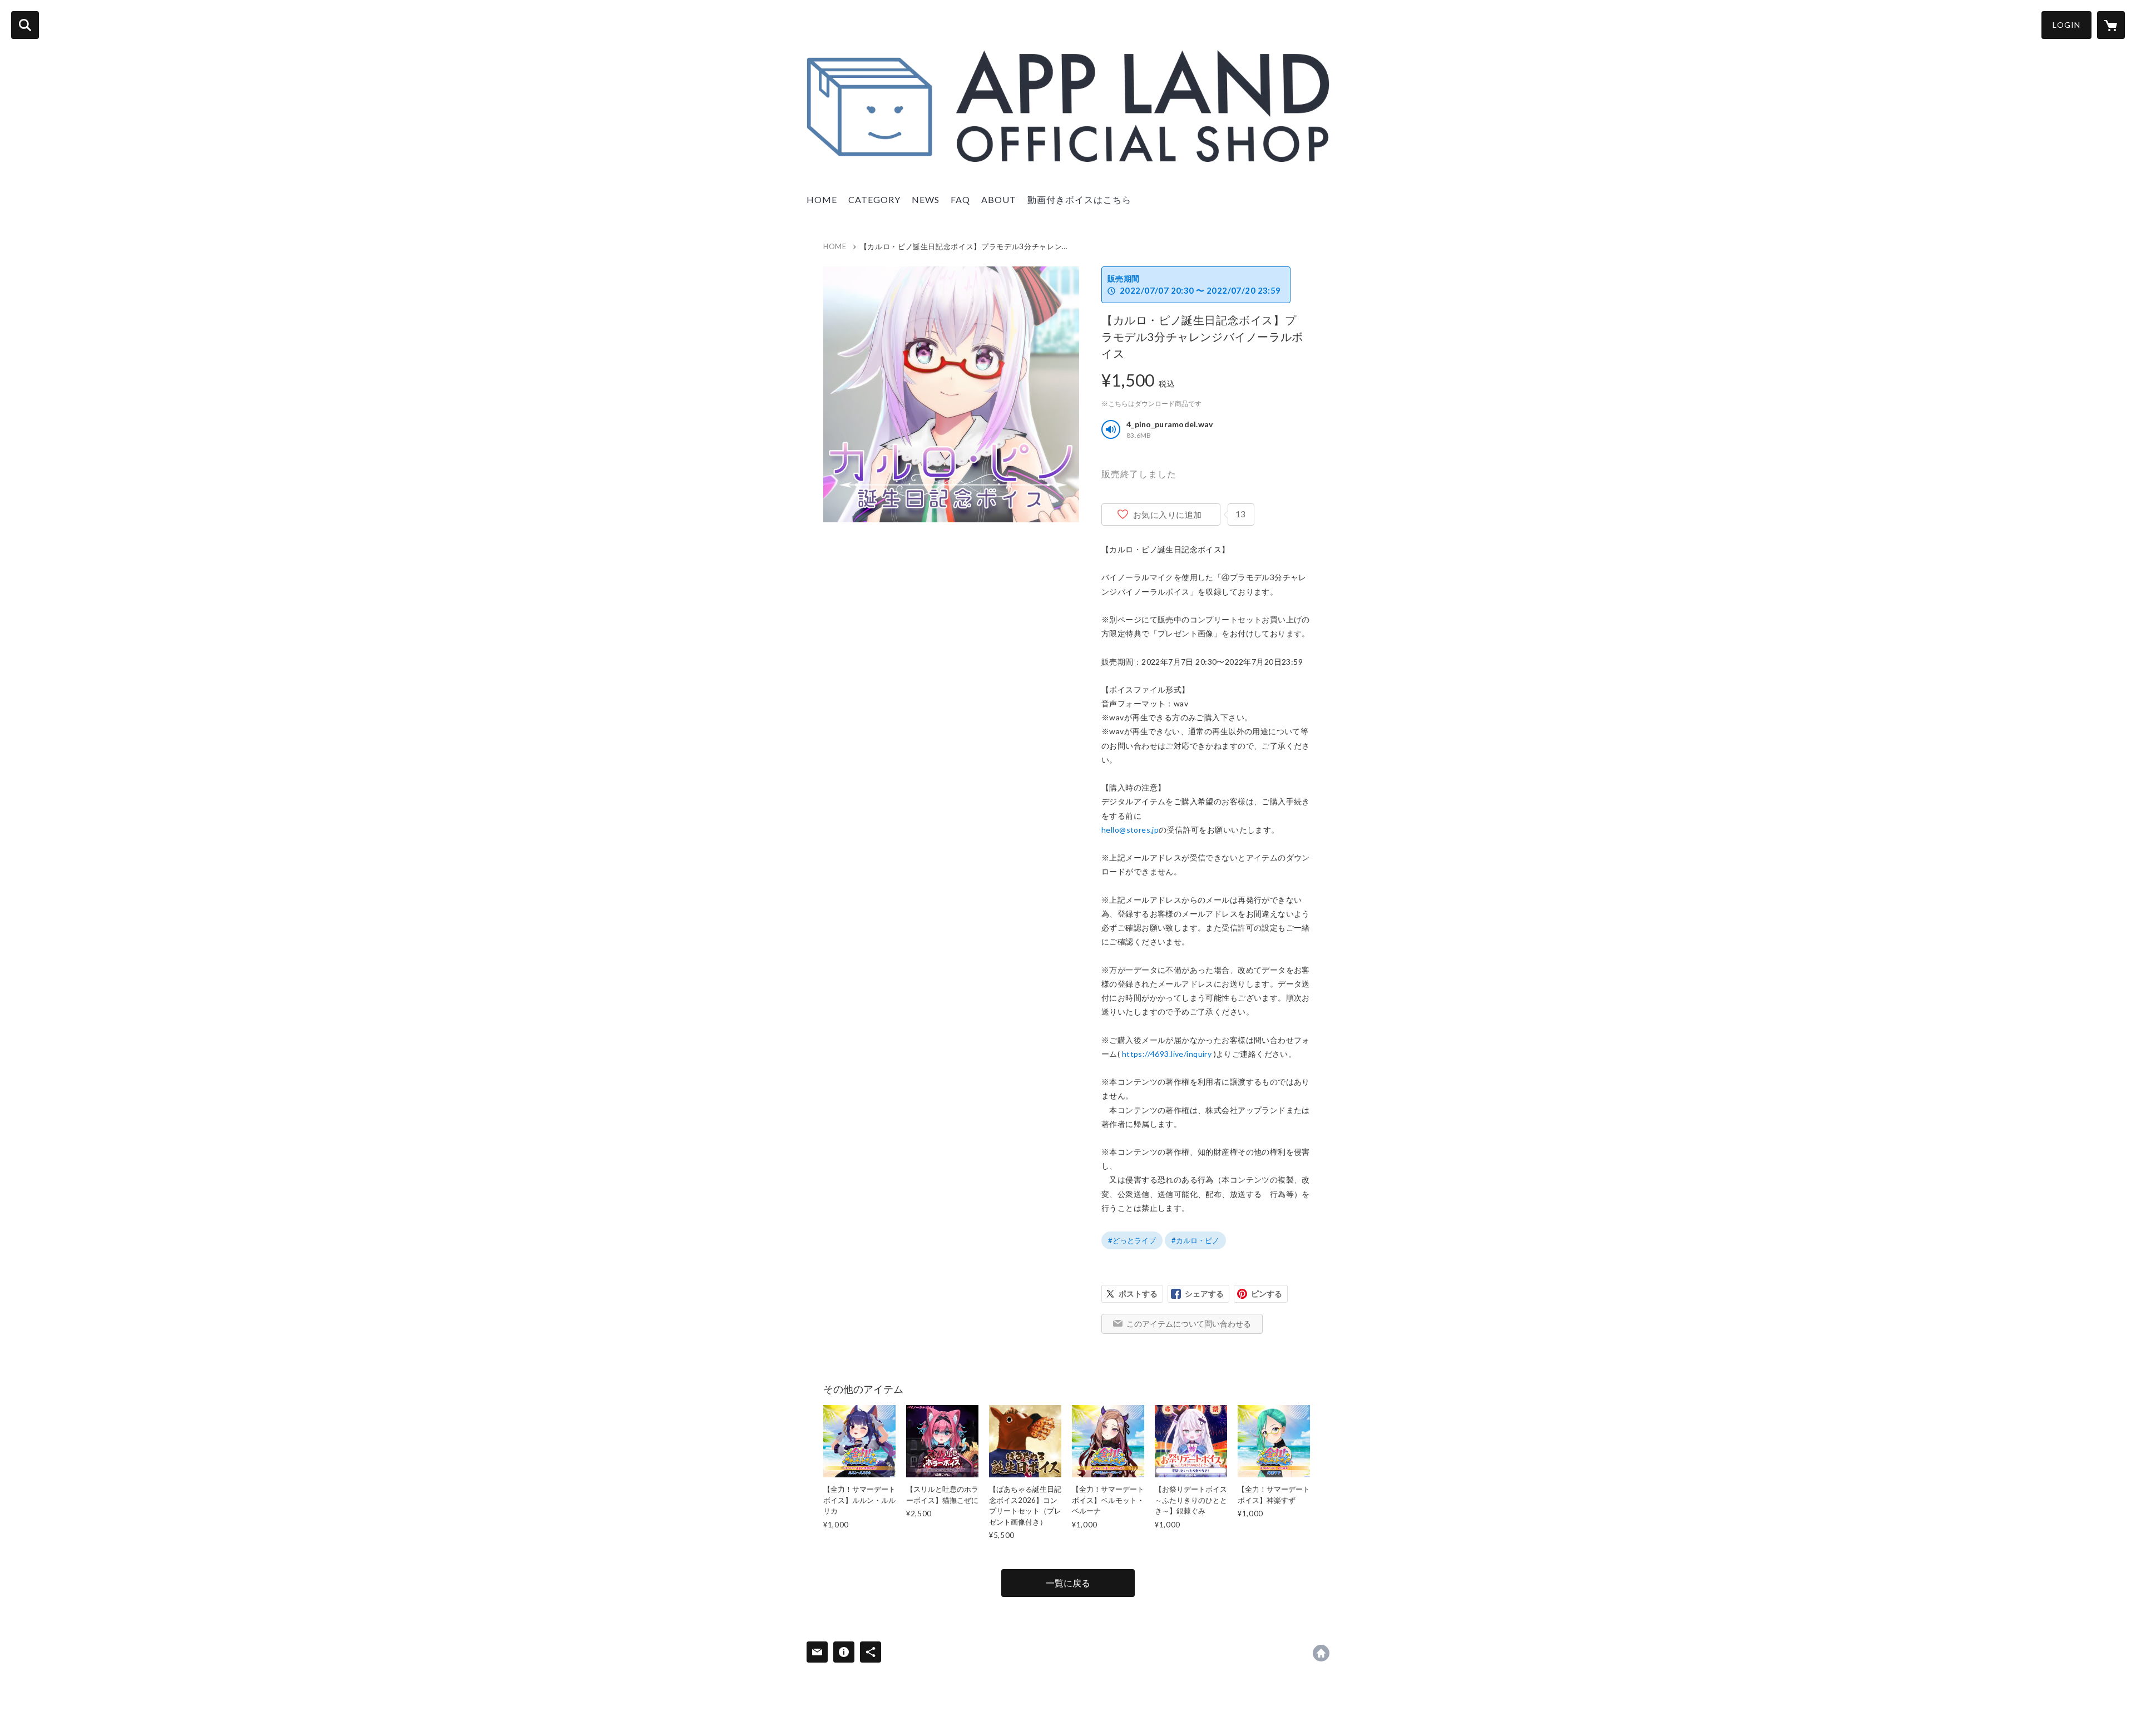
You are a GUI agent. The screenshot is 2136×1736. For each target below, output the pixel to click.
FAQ (960, 199)
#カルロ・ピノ (1195, 1240)
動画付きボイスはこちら (1079, 199)
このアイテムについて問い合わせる (1189, 1324)
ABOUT (999, 199)
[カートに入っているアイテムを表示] (2111, 25)
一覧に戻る (1068, 1583)
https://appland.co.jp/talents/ (1321, 1653)
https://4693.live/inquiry (1167, 1054)
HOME (822, 199)
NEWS (926, 199)
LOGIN (2066, 25)
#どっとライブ (1132, 1240)
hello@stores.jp (1130, 830)
